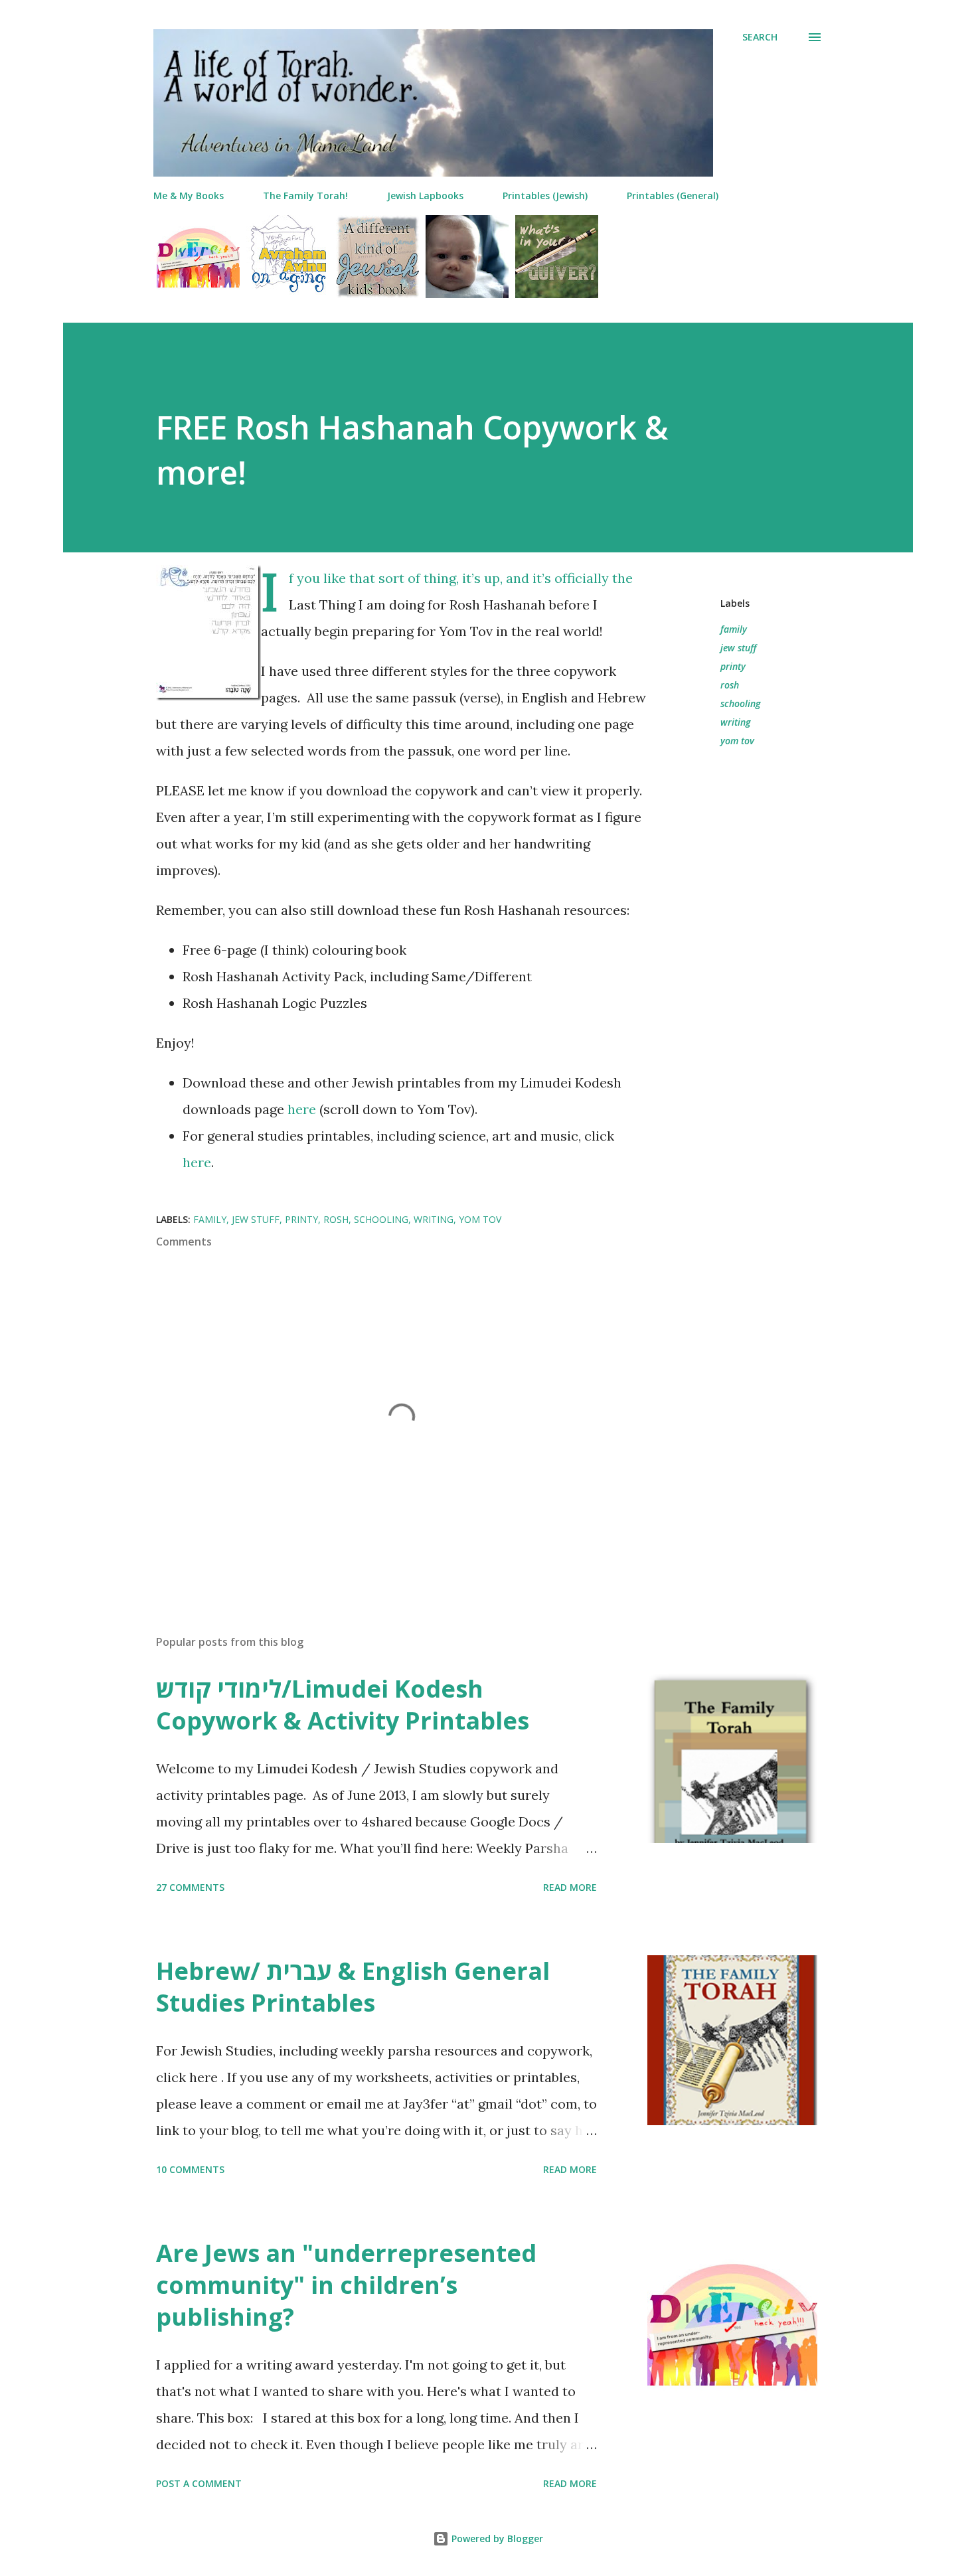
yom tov (737, 741)
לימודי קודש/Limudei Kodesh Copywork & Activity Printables (343, 1705)
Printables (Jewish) (545, 196)
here (302, 1109)
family (734, 629)
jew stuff (738, 648)
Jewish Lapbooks (425, 196)
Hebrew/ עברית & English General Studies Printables (353, 1987)
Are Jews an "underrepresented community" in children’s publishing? (346, 2285)
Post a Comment (199, 2483)
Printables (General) (673, 196)
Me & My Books (189, 196)
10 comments (190, 2169)
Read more (570, 1887)
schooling (740, 703)
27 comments (190, 1887)
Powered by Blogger (496, 2538)
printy (733, 666)
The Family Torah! (305, 196)
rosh (730, 685)
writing (735, 722)
